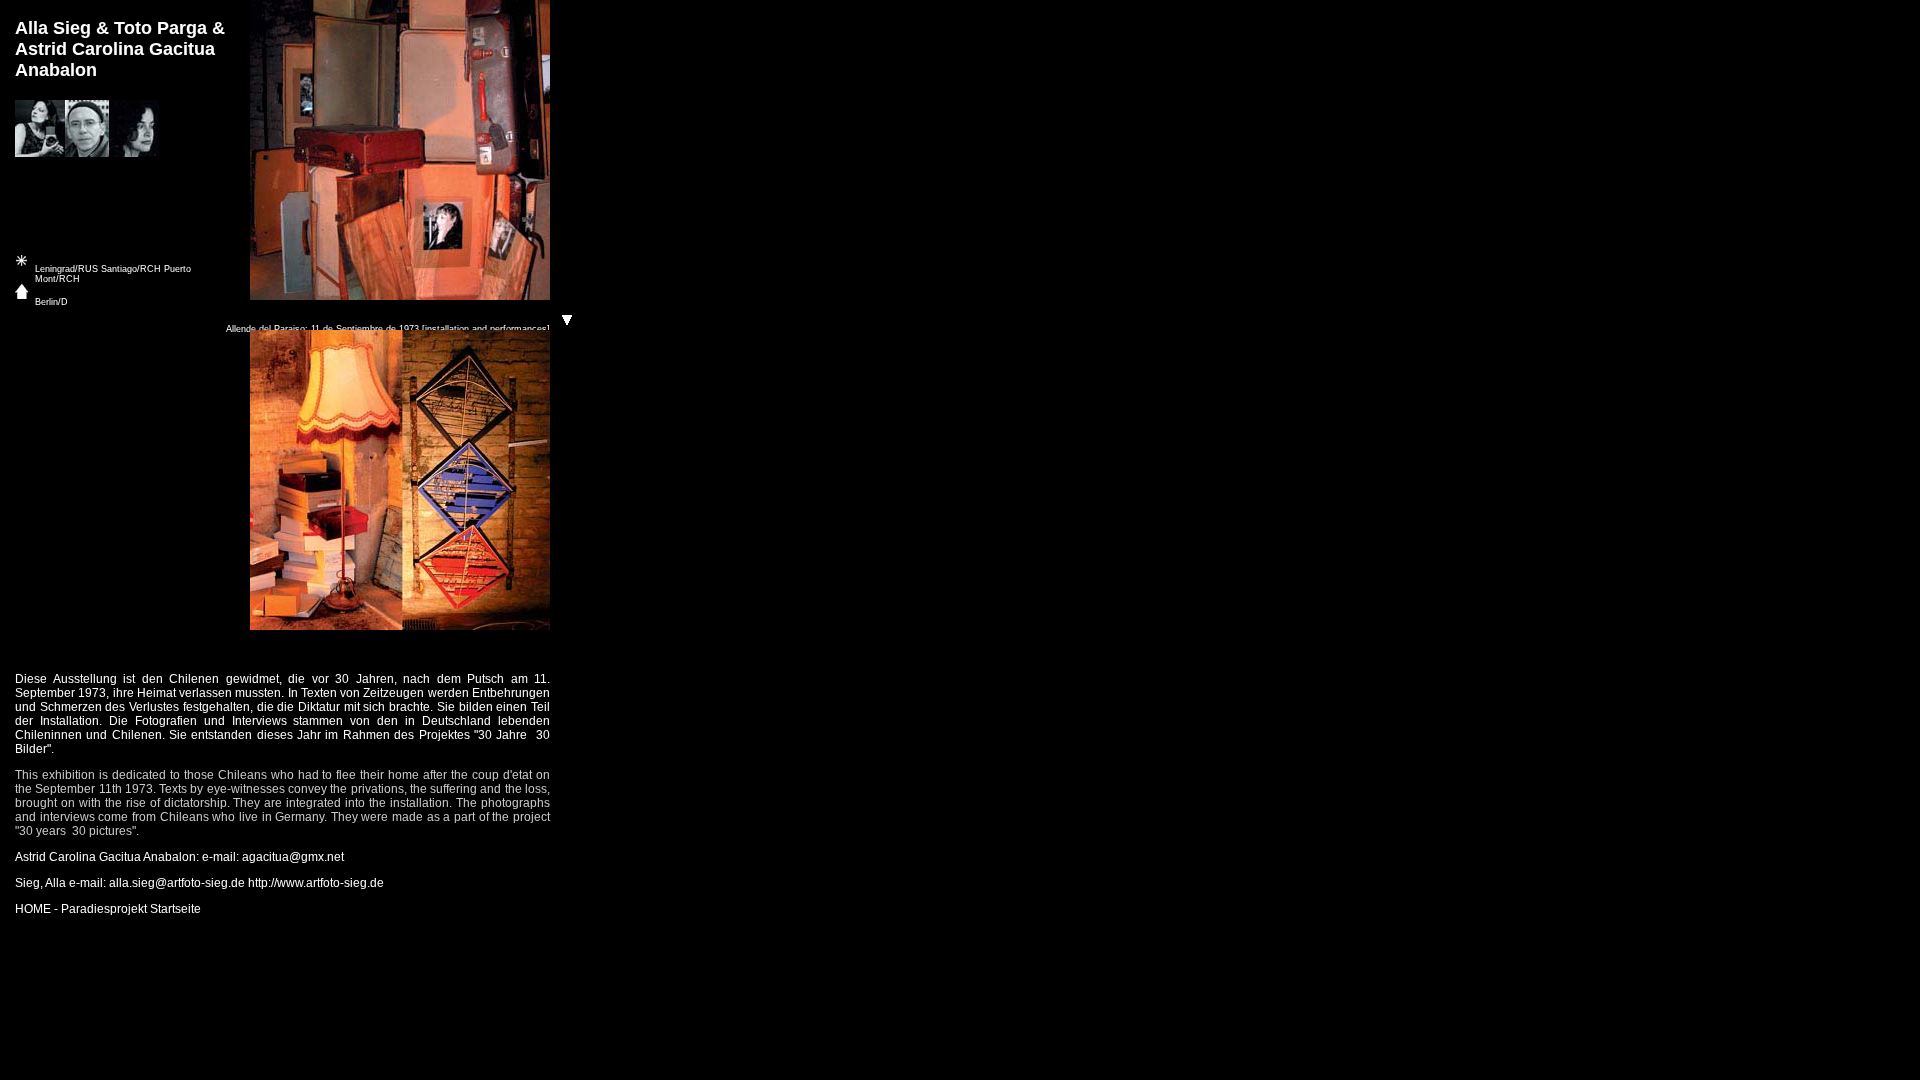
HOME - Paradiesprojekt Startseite (108, 909)
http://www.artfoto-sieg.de (316, 883)
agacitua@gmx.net (293, 857)
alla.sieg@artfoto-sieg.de (177, 883)
